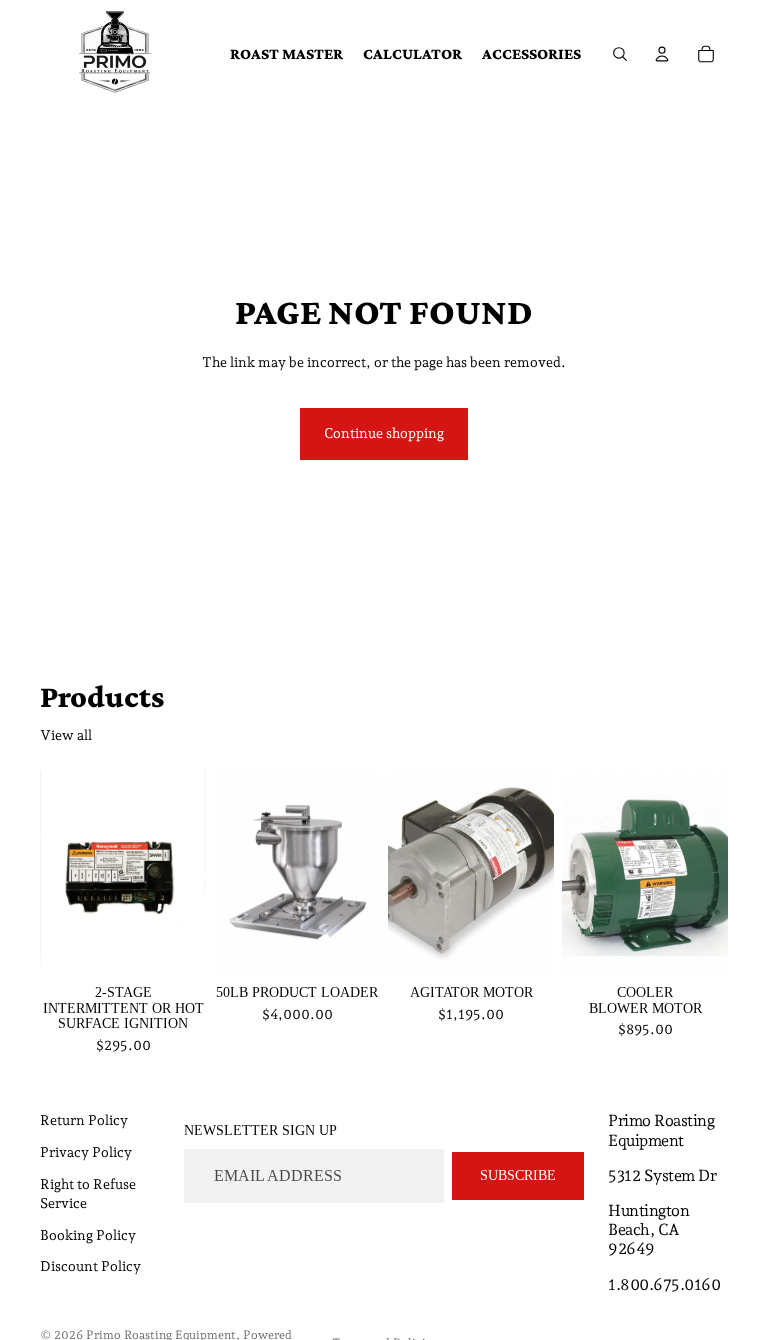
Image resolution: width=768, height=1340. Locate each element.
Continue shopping (384, 433)
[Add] (175, 947)
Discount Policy (90, 1266)
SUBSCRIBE (518, 1175)
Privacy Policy (86, 1152)
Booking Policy (88, 1235)
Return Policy (84, 1120)
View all (66, 735)
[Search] (620, 54)
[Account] (662, 54)
